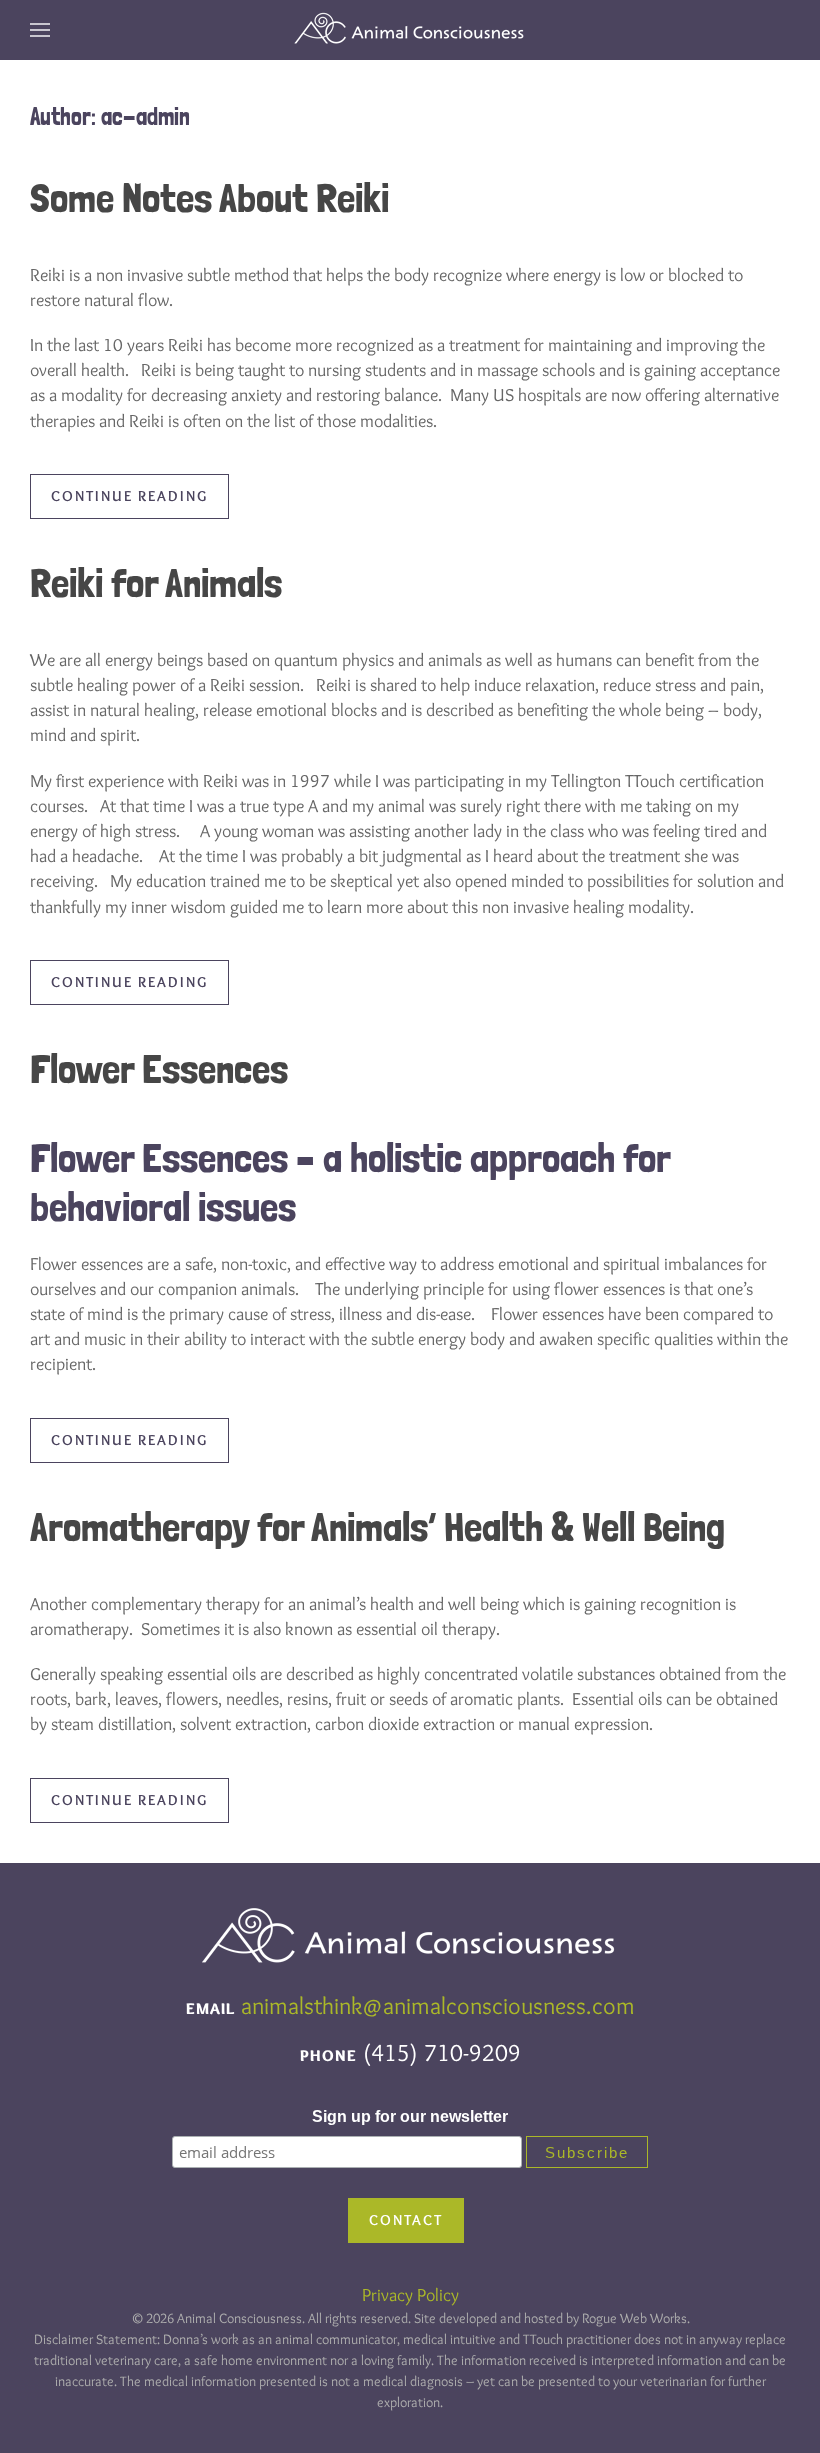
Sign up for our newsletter (410, 2116)
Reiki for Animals (156, 582)
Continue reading (129, 496)
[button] (40, 30)
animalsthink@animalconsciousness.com (438, 2005)
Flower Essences (159, 1068)
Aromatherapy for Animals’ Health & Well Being (377, 1526)
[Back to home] (410, 30)
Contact (406, 2220)
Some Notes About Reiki (209, 197)
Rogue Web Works (634, 2318)
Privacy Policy (410, 2295)
